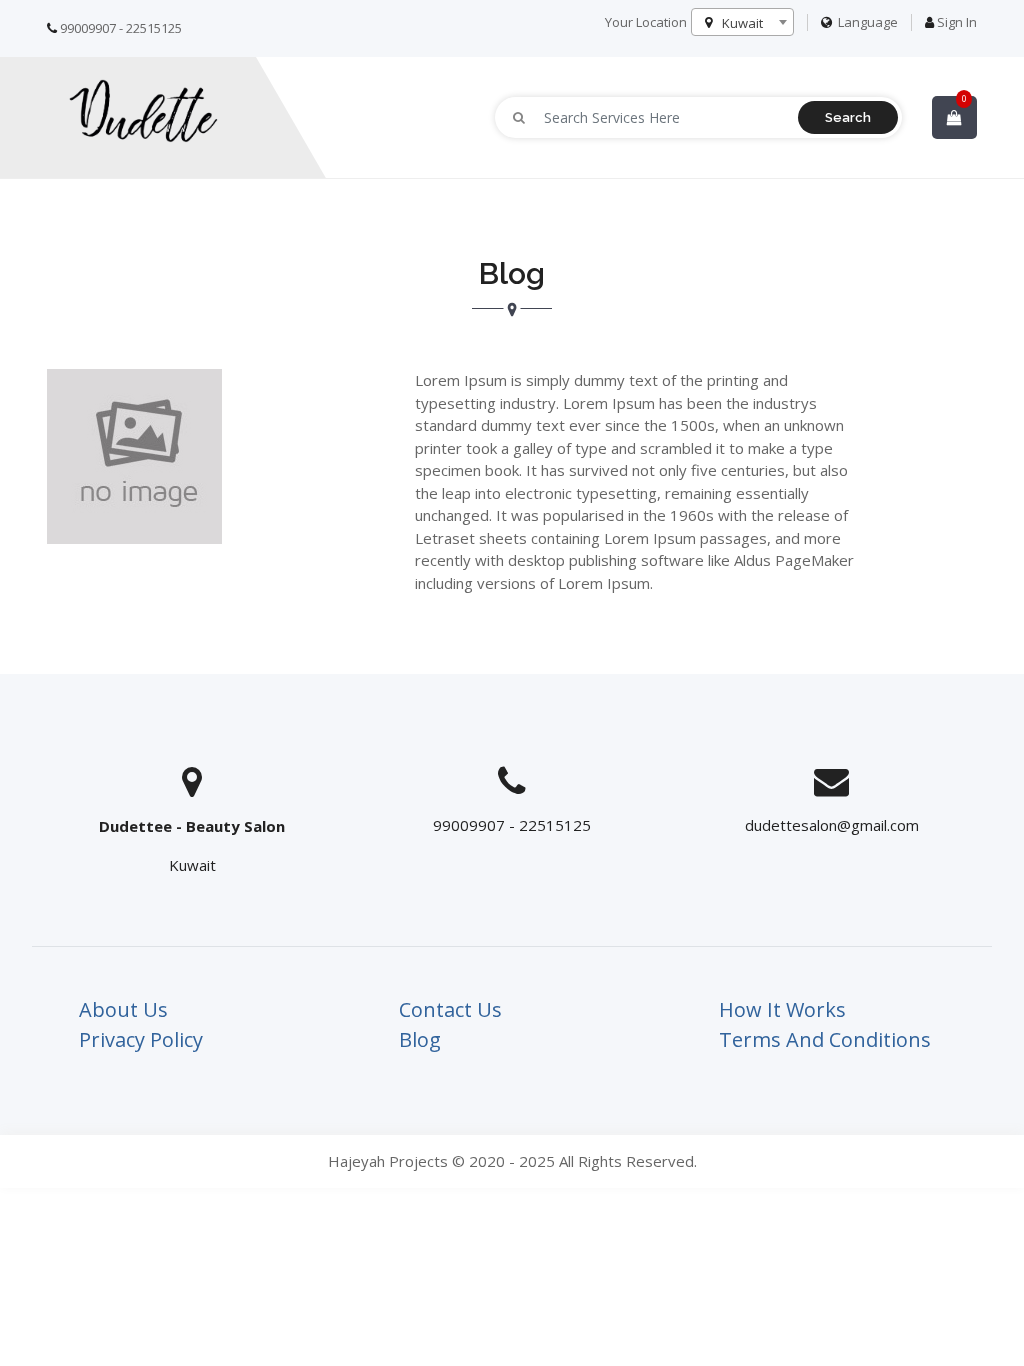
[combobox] (742, 22)
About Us (123, 1009)
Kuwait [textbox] (742, 23)
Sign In (957, 22)
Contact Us (450, 1009)
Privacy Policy (141, 1039)
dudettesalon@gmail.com (832, 825)
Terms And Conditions (825, 1039)
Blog (420, 1039)
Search (848, 117)
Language (866, 22)
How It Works (782, 1009)
